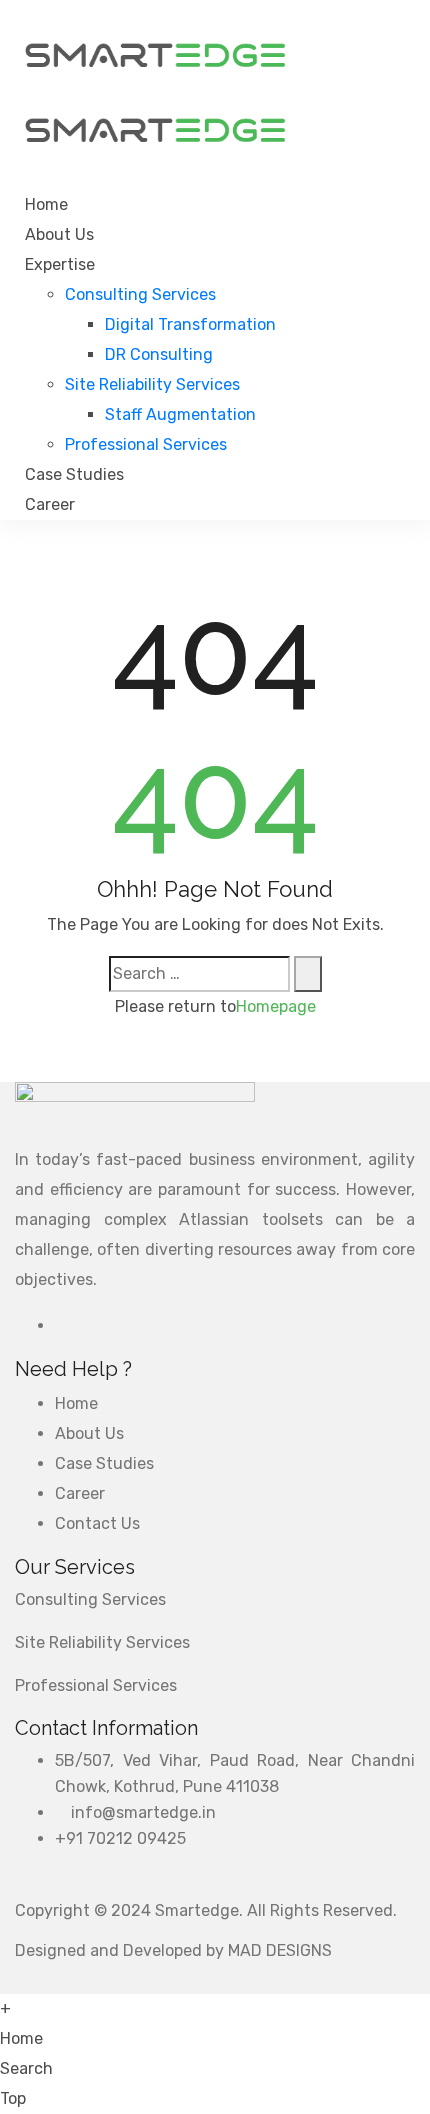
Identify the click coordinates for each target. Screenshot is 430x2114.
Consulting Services (140, 294)
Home (46, 204)
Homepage (276, 1006)
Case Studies (74, 474)
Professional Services (146, 444)
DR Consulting (159, 354)
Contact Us (97, 1523)
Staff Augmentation (180, 414)
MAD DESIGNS (280, 1950)
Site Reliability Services (152, 384)
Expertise (60, 264)
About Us (59, 234)
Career (50, 504)
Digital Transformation (190, 324)
